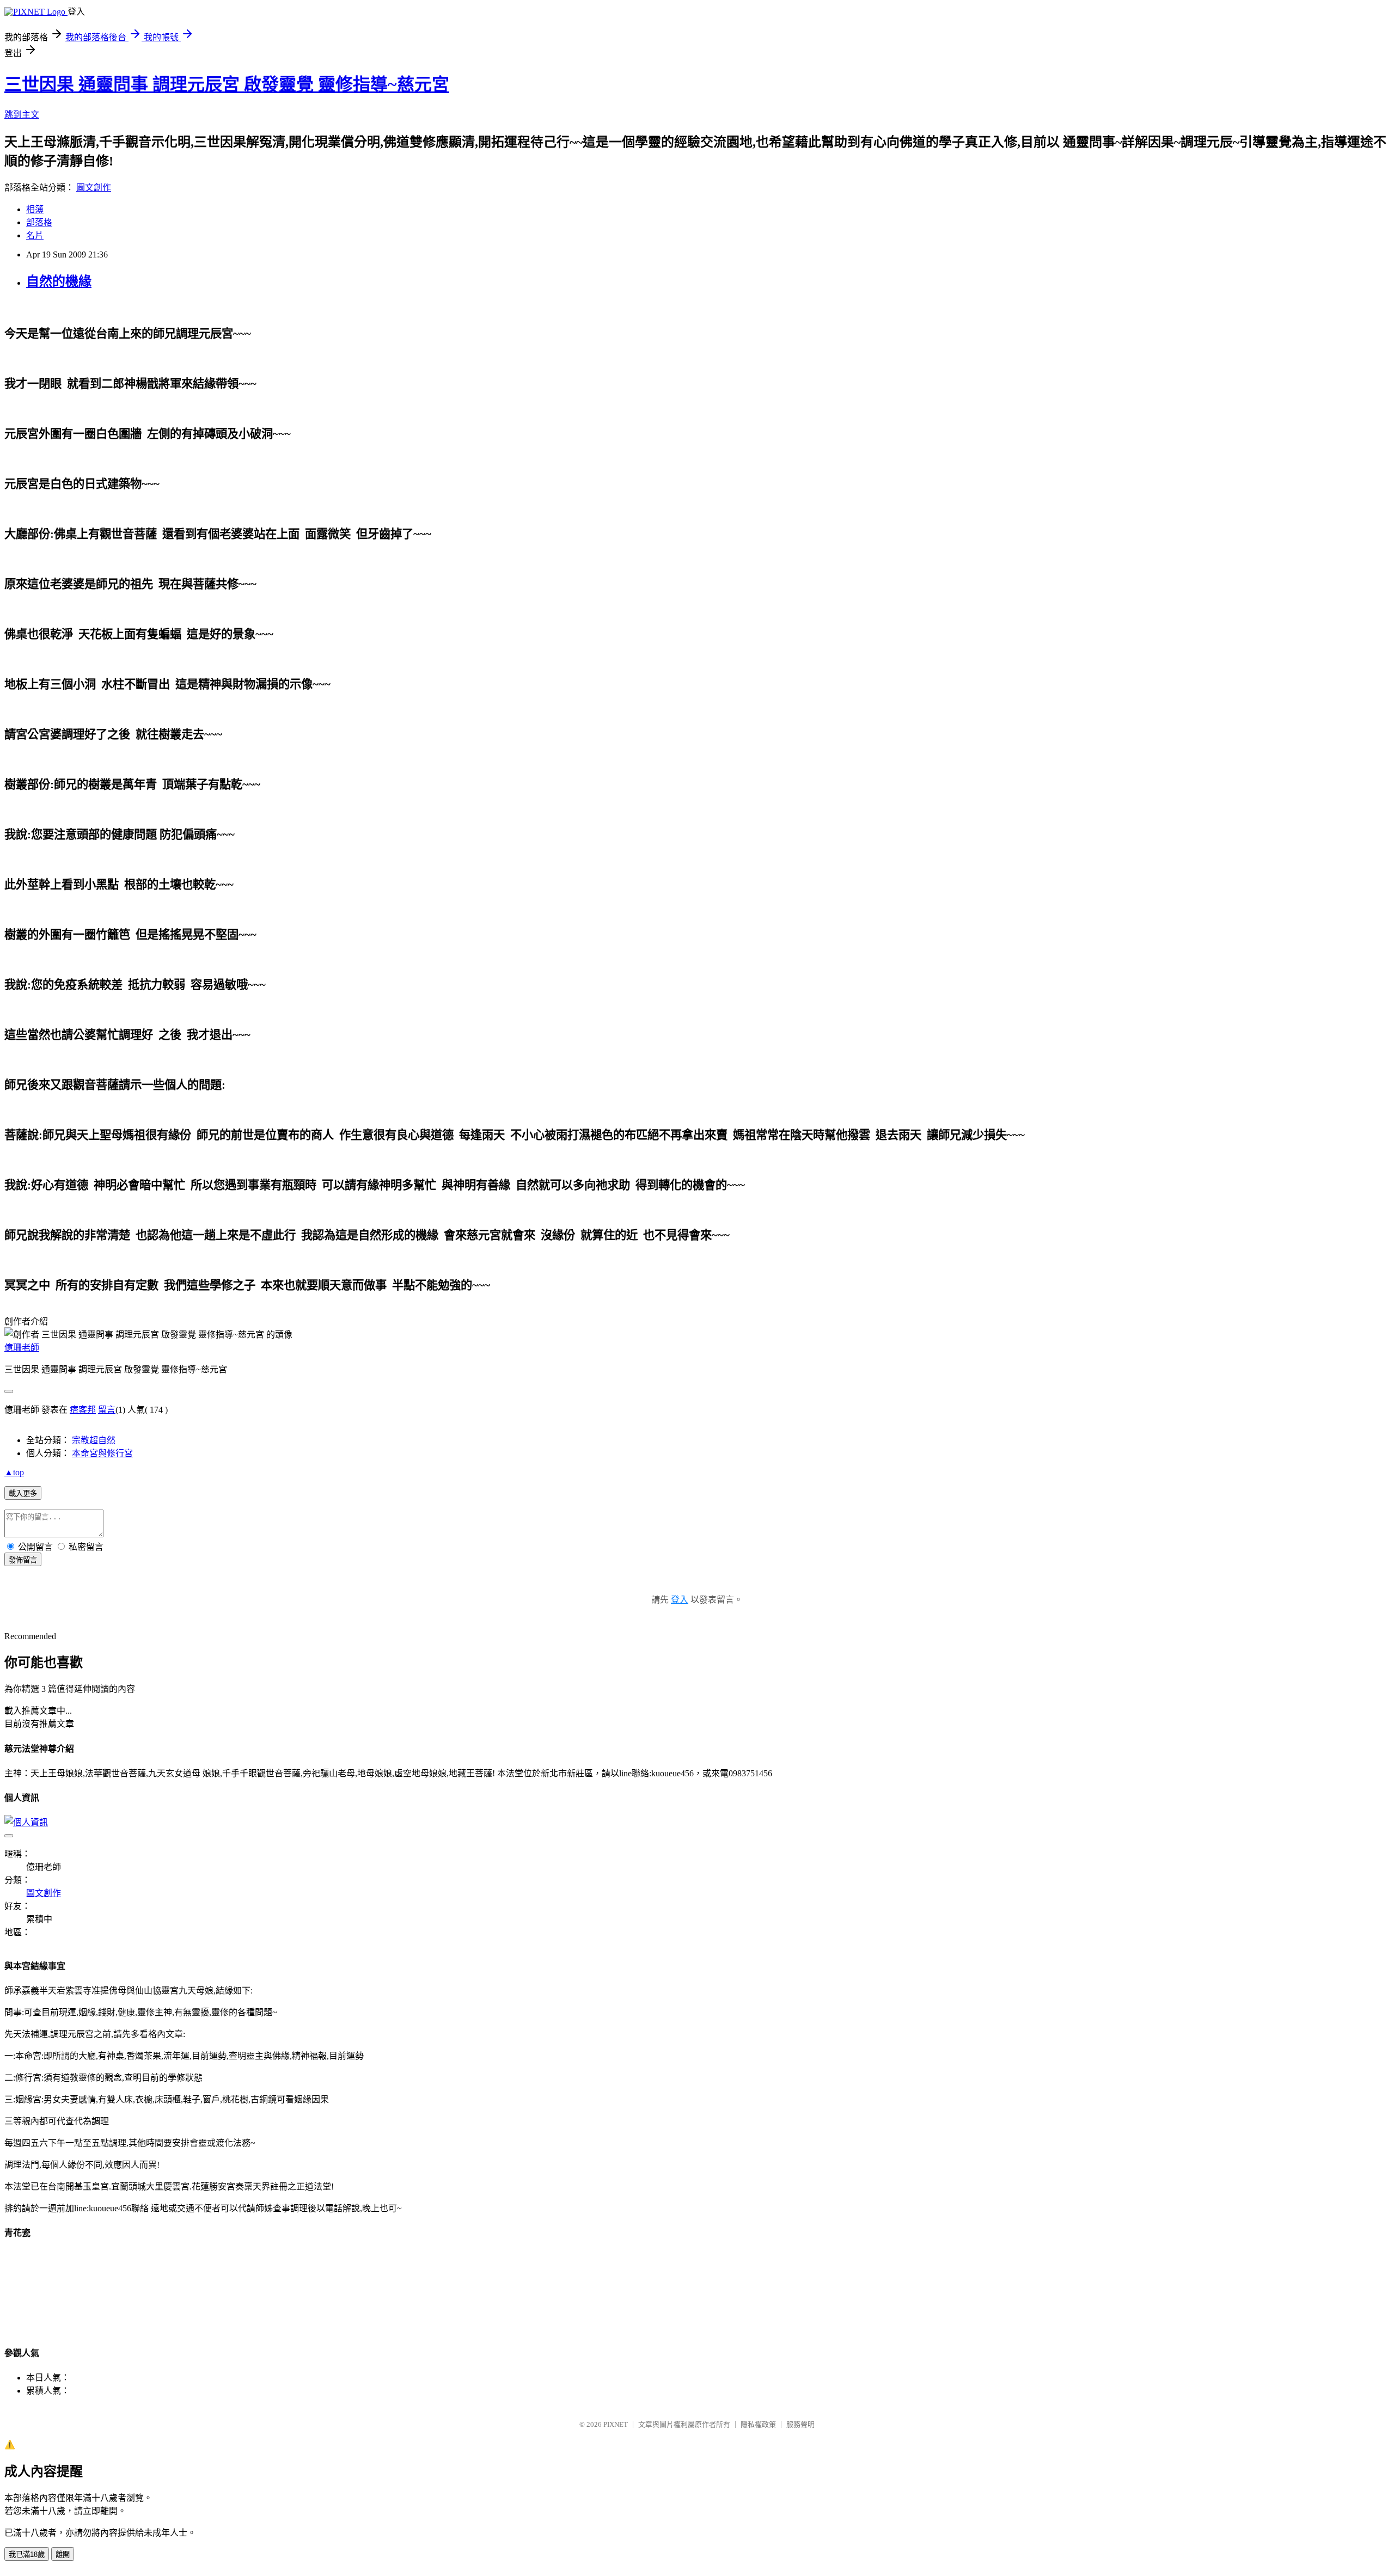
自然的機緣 (59, 281)
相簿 (35, 209)
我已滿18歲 (27, 2554)
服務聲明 (800, 2424)
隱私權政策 (758, 2424)
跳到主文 (22, 115)
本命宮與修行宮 (102, 1453)
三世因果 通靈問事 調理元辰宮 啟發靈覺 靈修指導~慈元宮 (227, 84)
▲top (14, 1472)
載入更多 (23, 1494)
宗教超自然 (94, 1440)
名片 (35, 235)
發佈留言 (23, 1560)
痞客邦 (83, 1410)
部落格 (39, 222)
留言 (107, 1410)
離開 (63, 2554)
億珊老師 (22, 1348)
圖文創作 (94, 188)
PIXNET (616, 2424)
